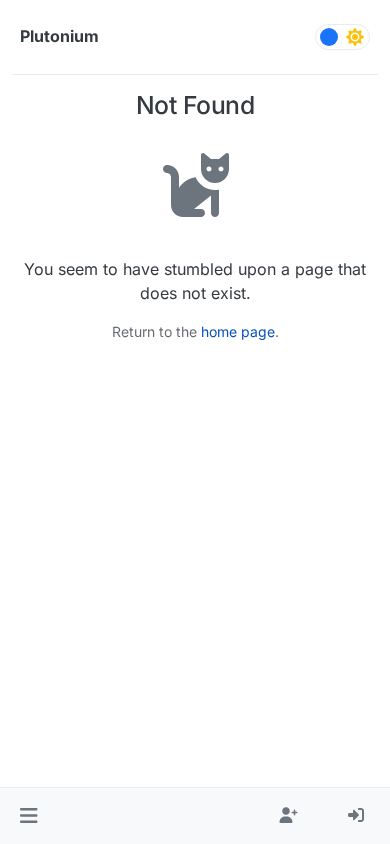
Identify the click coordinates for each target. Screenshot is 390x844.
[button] (28, 816)
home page (238, 331)
